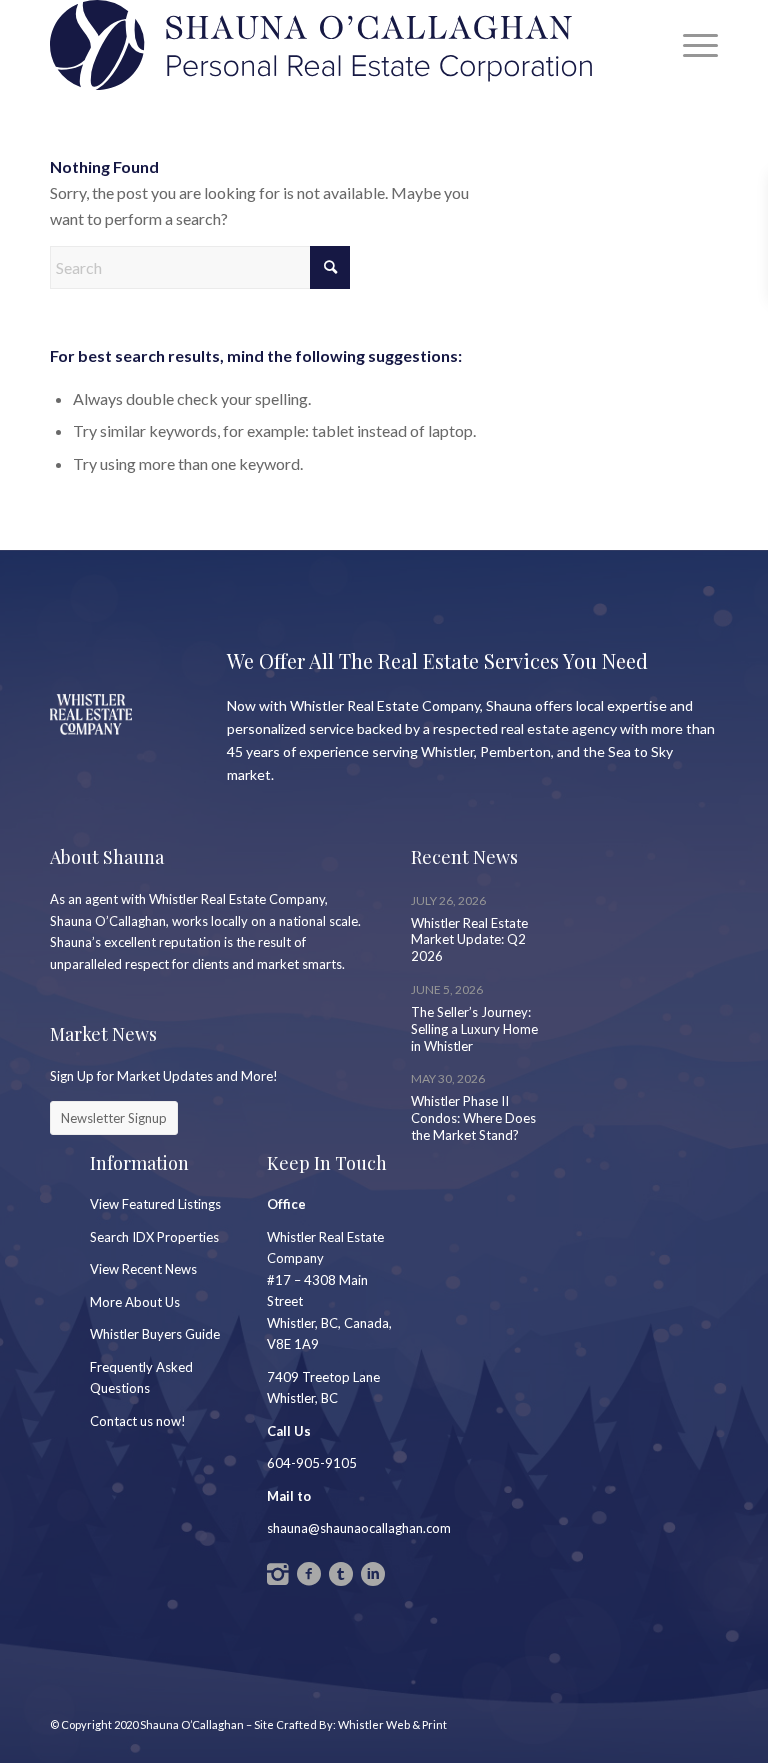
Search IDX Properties (154, 1237)
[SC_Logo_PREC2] (321, 45)
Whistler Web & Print (392, 1724)
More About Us (135, 1302)
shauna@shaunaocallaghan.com (359, 1528)
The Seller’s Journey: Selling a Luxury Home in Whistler (474, 1029)
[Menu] (690, 45)
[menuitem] (690, 45)
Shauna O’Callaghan (192, 1724)
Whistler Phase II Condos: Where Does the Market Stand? (473, 1118)
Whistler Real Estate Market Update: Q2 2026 (469, 940)
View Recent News (143, 1269)
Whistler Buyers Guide (155, 1334)
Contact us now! (138, 1421)
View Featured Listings (155, 1204)
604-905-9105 (312, 1463)
